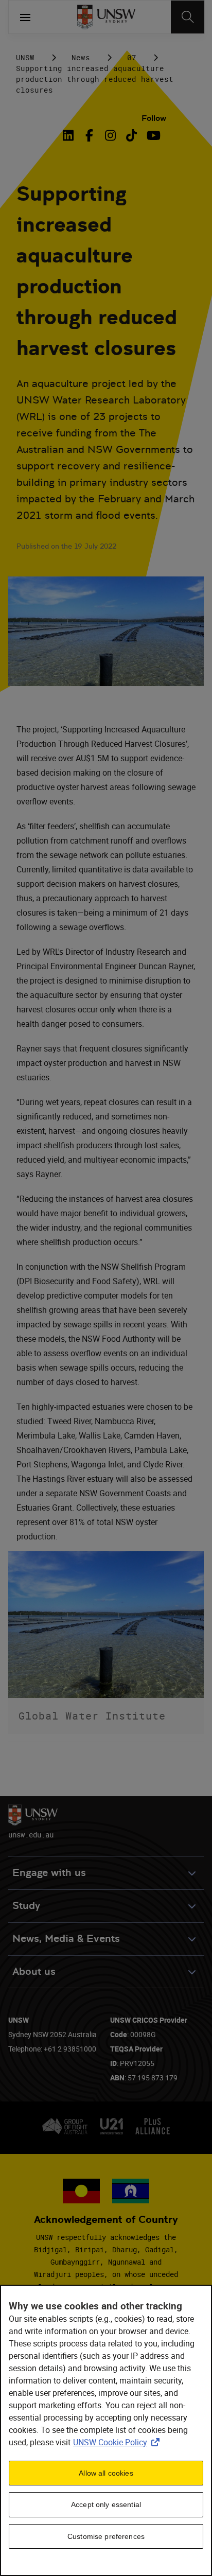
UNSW (25, 57)
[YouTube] (153, 135)
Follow (154, 118)
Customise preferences (106, 2536)
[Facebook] (89, 135)
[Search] (188, 17)
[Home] (106, 17)
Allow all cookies (106, 2473)
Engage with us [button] (49, 1873)
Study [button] (26, 1906)
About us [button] (34, 1972)
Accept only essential (106, 2504)
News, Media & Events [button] (66, 1939)
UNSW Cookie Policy (118, 2442)
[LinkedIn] (70, 135)
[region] (106, 2430)
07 (132, 57)
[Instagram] (110, 135)
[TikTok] (131, 135)
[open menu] (25, 17)
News (81, 57)
